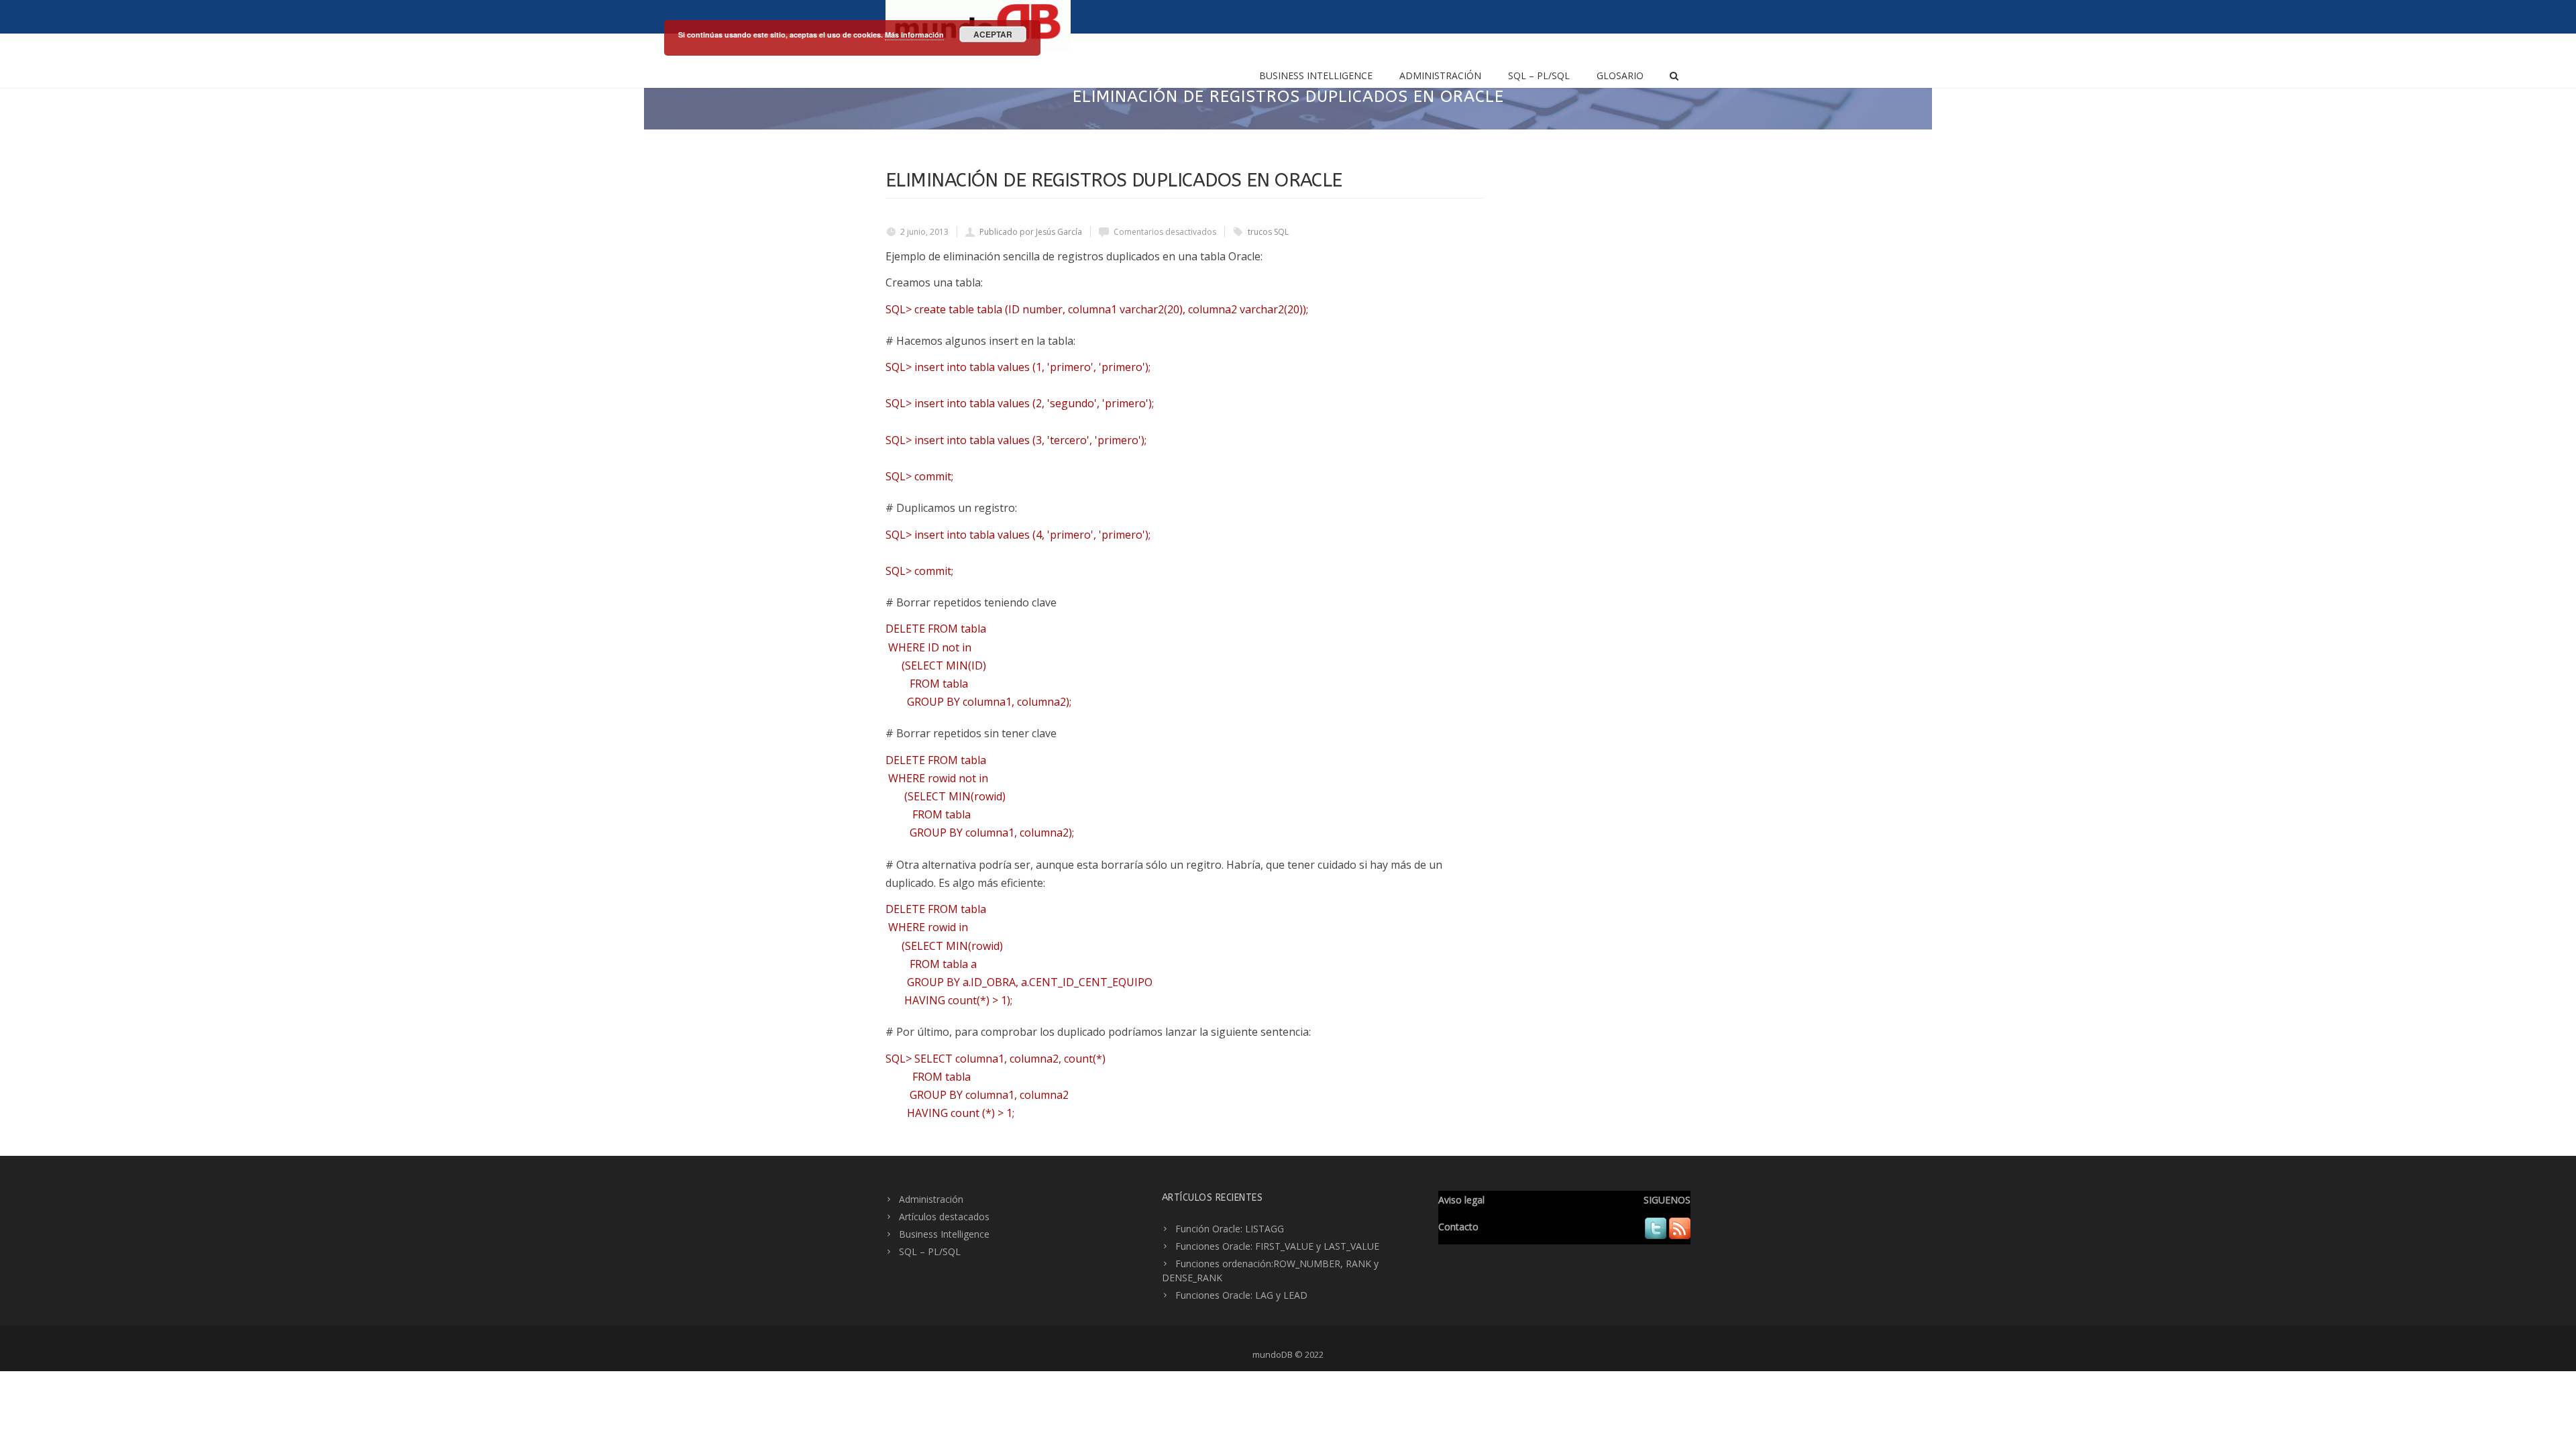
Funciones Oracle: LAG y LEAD (1241, 1295)
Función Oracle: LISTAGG (1230, 1229)
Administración (1440, 75)
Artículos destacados (944, 1217)
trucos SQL (1268, 232)
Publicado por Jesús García (1031, 232)
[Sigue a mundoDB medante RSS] (1680, 1235)
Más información (914, 35)
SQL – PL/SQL (1539, 75)
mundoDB (1273, 1354)
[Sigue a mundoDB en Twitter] (1656, 1235)
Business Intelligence (1316, 75)
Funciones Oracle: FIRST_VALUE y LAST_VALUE (1277, 1246)
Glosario (1620, 75)
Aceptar (993, 34)
